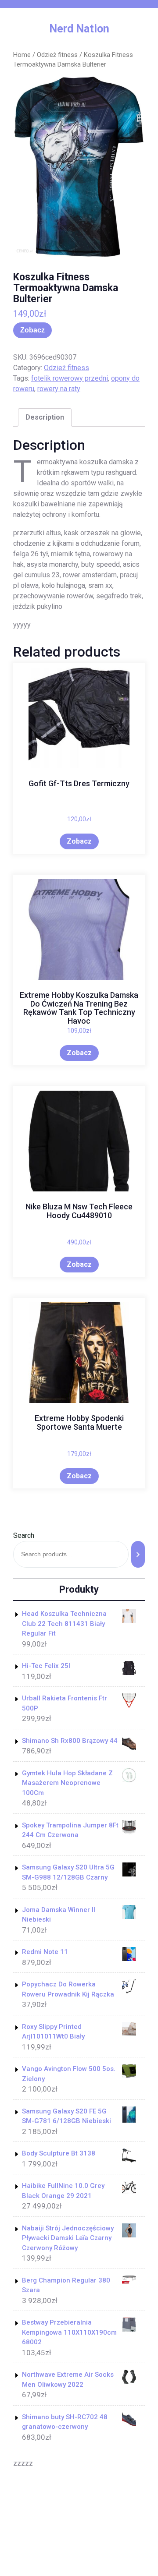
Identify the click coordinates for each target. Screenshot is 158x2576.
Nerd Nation (79, 29)
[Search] (138, 1554)
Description (45, 417)
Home (22, 55)
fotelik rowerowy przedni (70, 378)
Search (24, 1535)
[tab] (45, 417)
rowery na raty (59, 389)
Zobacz (32, 330)
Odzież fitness (57, 55)
